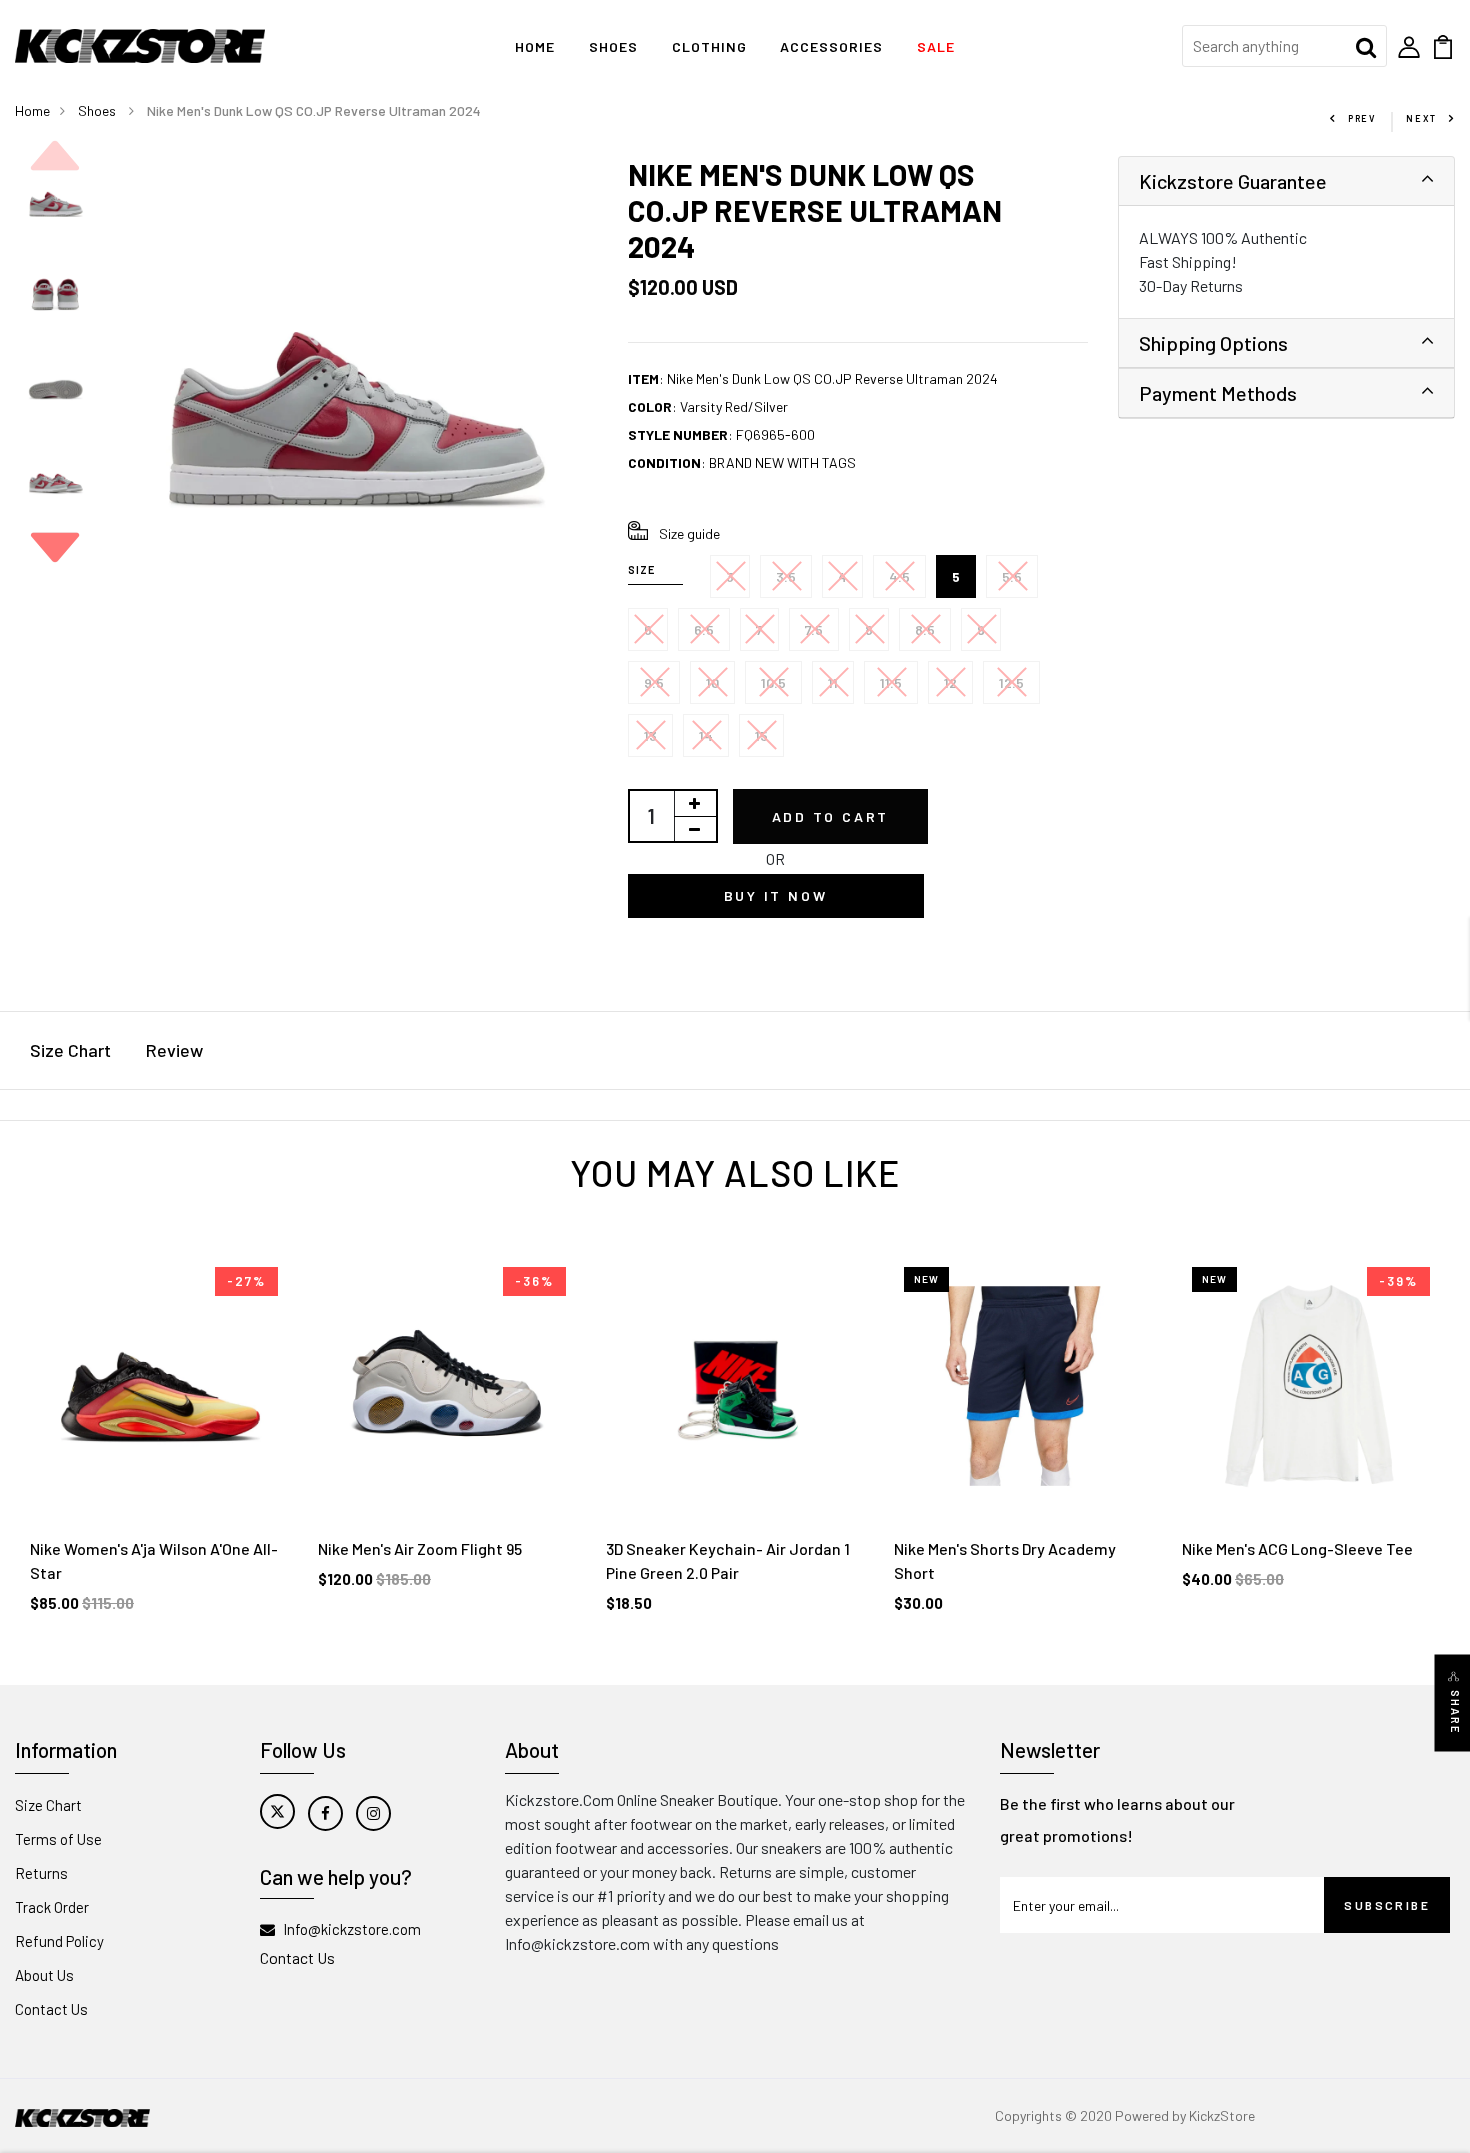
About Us (44, 1975)
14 (706, 735)
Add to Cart (831, 816)
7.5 (814, 629)
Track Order (52, 1907)
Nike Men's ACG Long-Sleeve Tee (1297, 1548)
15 (761, 735)
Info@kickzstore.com (352, 1929)
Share (1455, 1712)
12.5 (1011, 682)
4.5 (899, 576)
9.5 (654, 682)
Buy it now (776, 895)
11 (833, 682)
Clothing (709, 46)
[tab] (1287, 181)
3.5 (786, 576)
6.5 (704, 629)
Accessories (831, 46)
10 (712, 682)
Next (1421, 118)
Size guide (689, 533)
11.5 (891, 682)
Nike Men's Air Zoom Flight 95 (420, 1548)
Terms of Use (58, 1839)
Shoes (613, 46)
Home (535, 46)
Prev (1362, 118)
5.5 (1012, 576)
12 (950, 682)
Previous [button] (55, 156)
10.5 (773, 682)
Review (174, 1050)
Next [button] (55, 547)
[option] (55, 203)
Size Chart (70, 1050)
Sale (936, 46)
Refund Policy (59, 1941)
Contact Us (51, 2009)
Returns (41, 1873)
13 (650, 735)
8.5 (925, 629)
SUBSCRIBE (1387, 1905)
